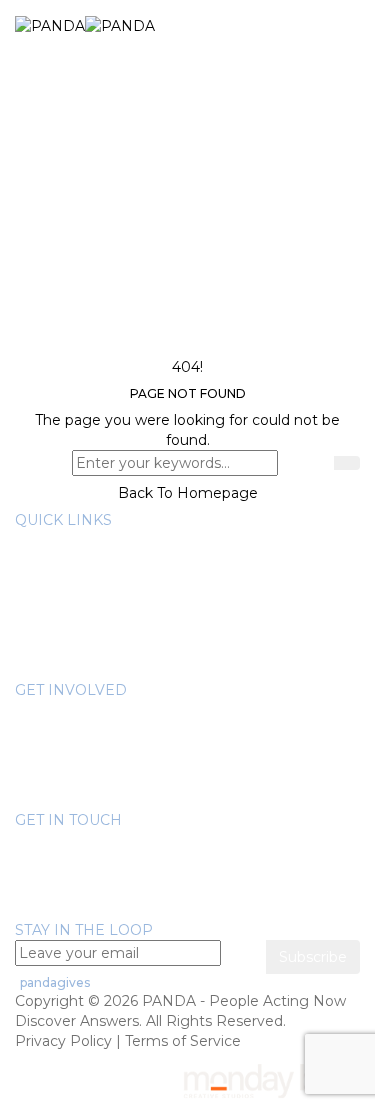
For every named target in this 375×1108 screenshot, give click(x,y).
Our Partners (100, 580)
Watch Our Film (110, 620)
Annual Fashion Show (129, 730)
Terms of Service (183, 1041)
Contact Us (54, 910)
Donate (81, 710)
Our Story (88, 540)
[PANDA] (85, 25)
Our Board (91, 560)
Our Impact (95, 600)
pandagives (55, 982)
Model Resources (116, 660)
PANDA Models (109, 750)
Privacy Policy (63, 1041)
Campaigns (94, 790)
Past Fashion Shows (125, 770)
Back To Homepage (188, 493)
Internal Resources (121, 640)
